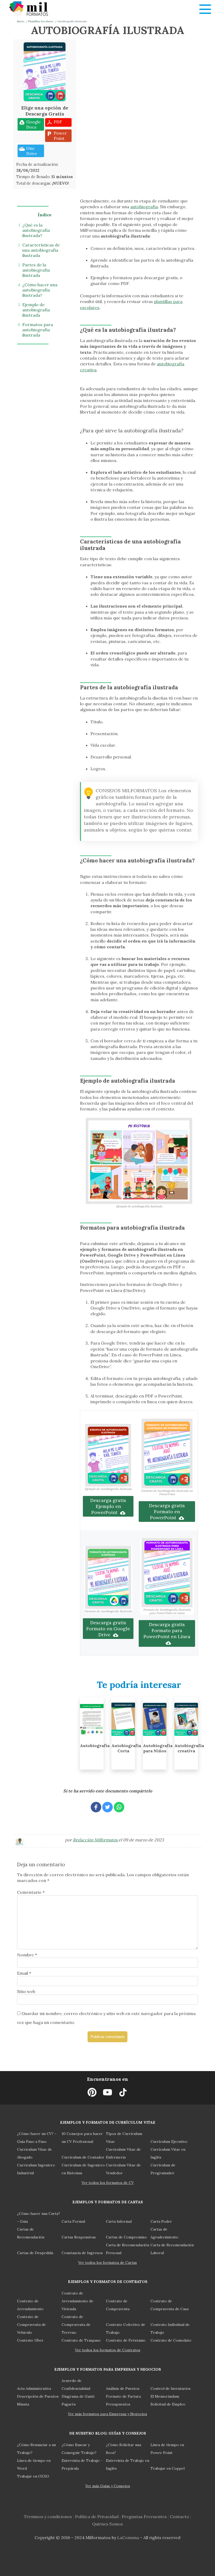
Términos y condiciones (48, 2517)
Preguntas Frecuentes (144, 2517)
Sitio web (26, 1991)
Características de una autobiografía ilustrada (41, 250)
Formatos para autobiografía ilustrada (38, 330)
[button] (205, 9)
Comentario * (31, 1892)
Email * (24, 1973)
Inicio (21, 21)
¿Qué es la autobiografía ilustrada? (36, 230)
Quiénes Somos (107, 2524)
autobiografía (144, 207)
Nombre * (27, 1955)
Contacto (179, 2517)
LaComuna (128, 2538)
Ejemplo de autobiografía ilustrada (36, 310)
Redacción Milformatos (96, 1840)
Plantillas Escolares (41, 21)
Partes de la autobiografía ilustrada (36, 270)
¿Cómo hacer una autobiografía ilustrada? (40, 290)
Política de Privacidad (97, 2517)
